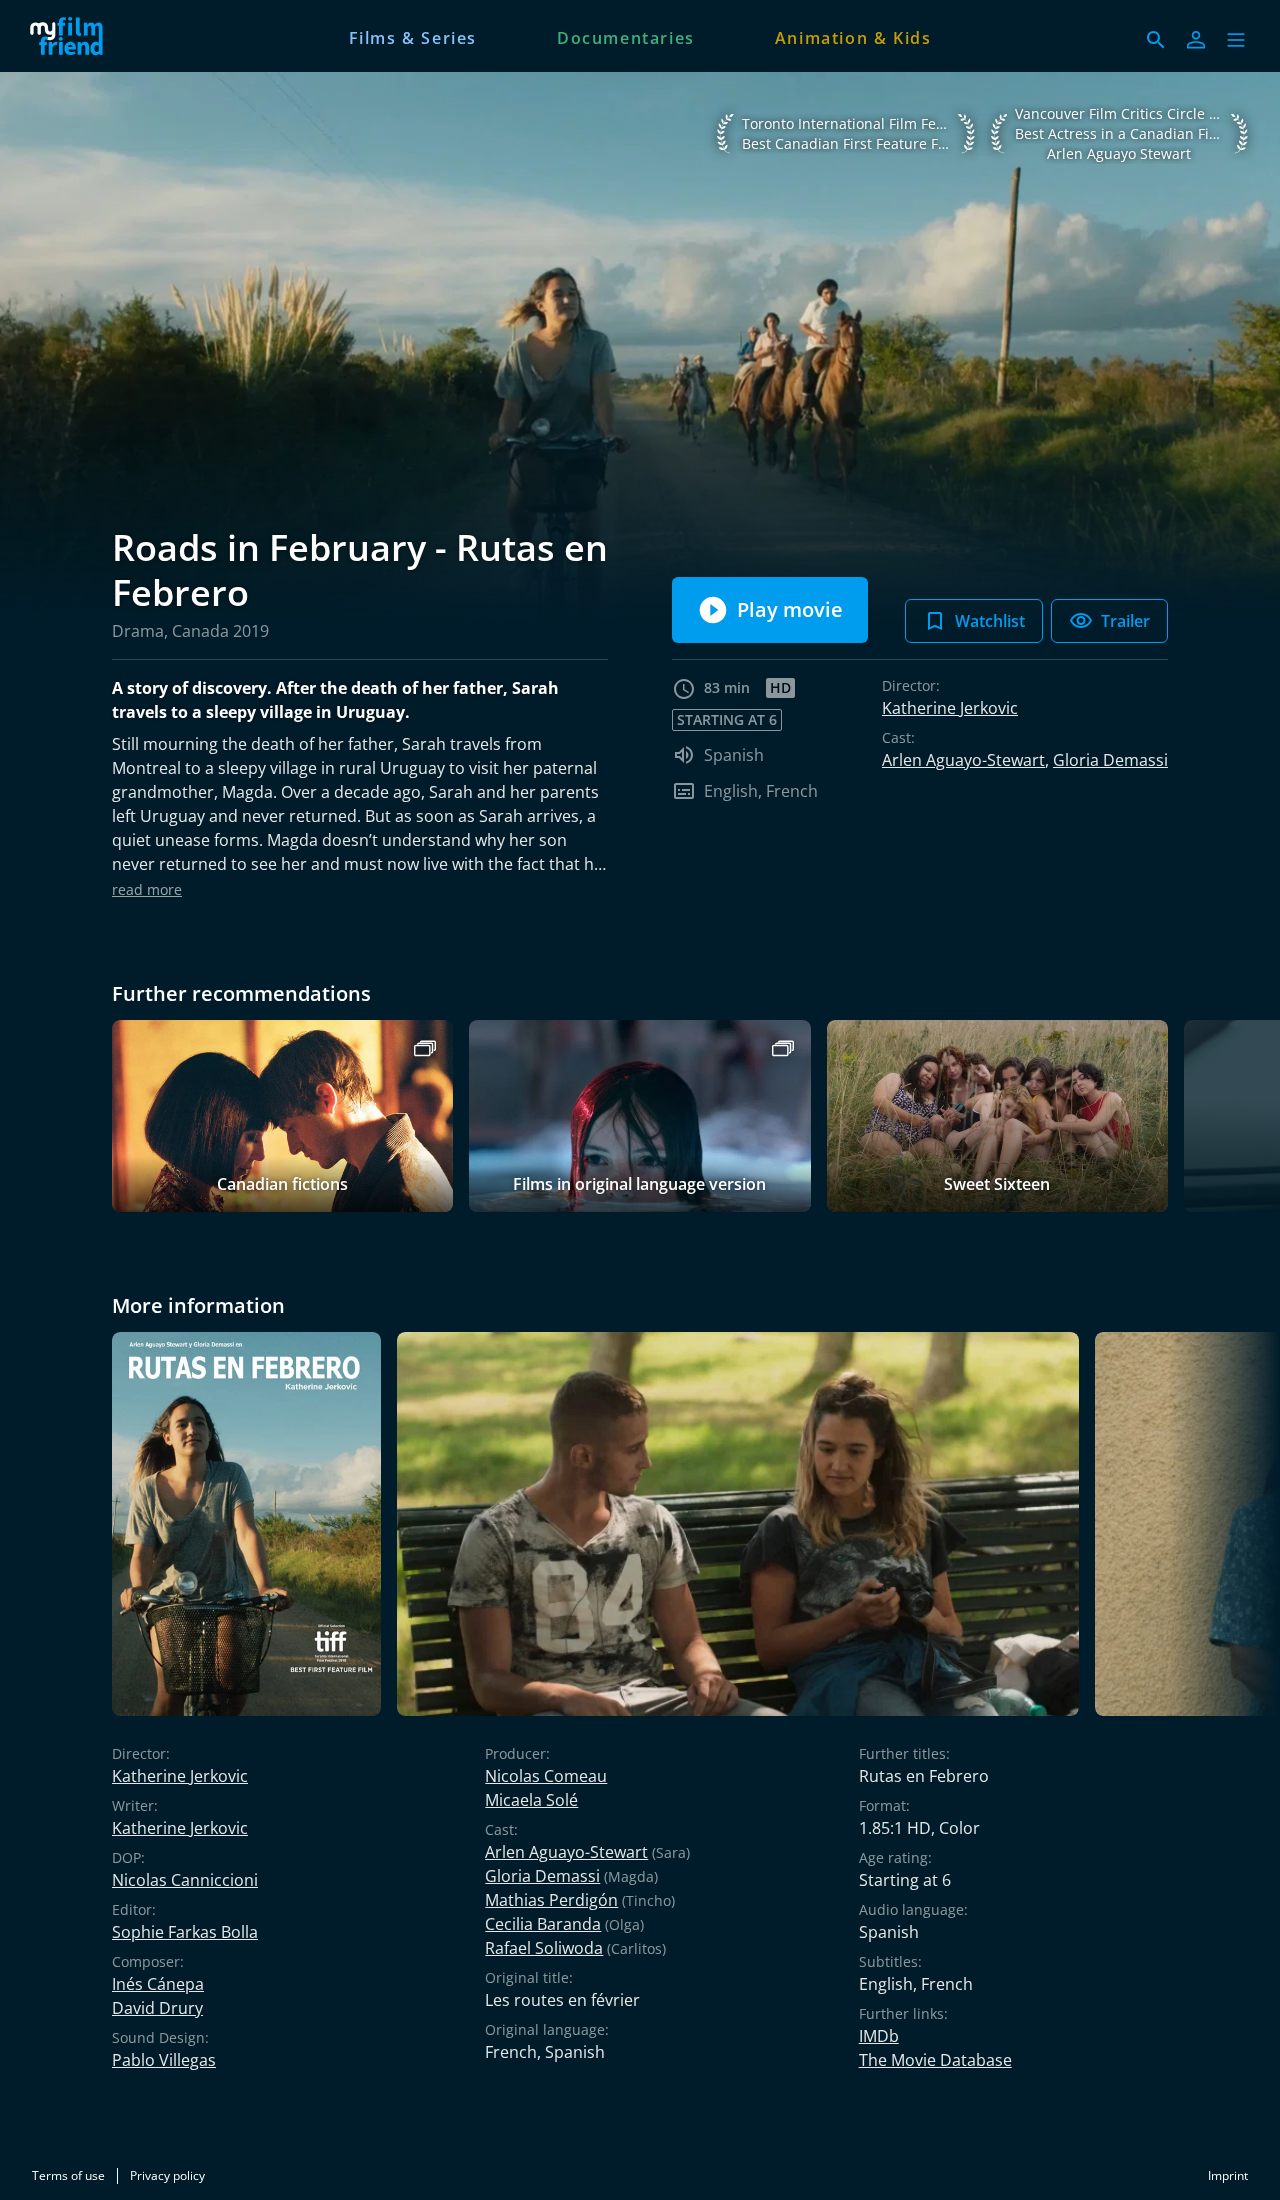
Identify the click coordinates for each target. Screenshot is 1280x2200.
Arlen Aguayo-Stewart (963, 760)
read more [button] (147, 889)
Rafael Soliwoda (544, 1948)
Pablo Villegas (164, 2060)
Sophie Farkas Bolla (185, 1932)
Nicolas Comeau (546, 1776)
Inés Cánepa (158, 1984)
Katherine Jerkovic (950, 708)
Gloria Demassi (1110, 760)
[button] (1236, 40)
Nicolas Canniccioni (185, 1880)
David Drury (157, 2008)
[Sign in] (1196, 40)
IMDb (879, 2036)
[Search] (1156, 40)
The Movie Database (935, 2060)
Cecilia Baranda (543, 1924)
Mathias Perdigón (551, 1900)
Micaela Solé (531, 1800)
